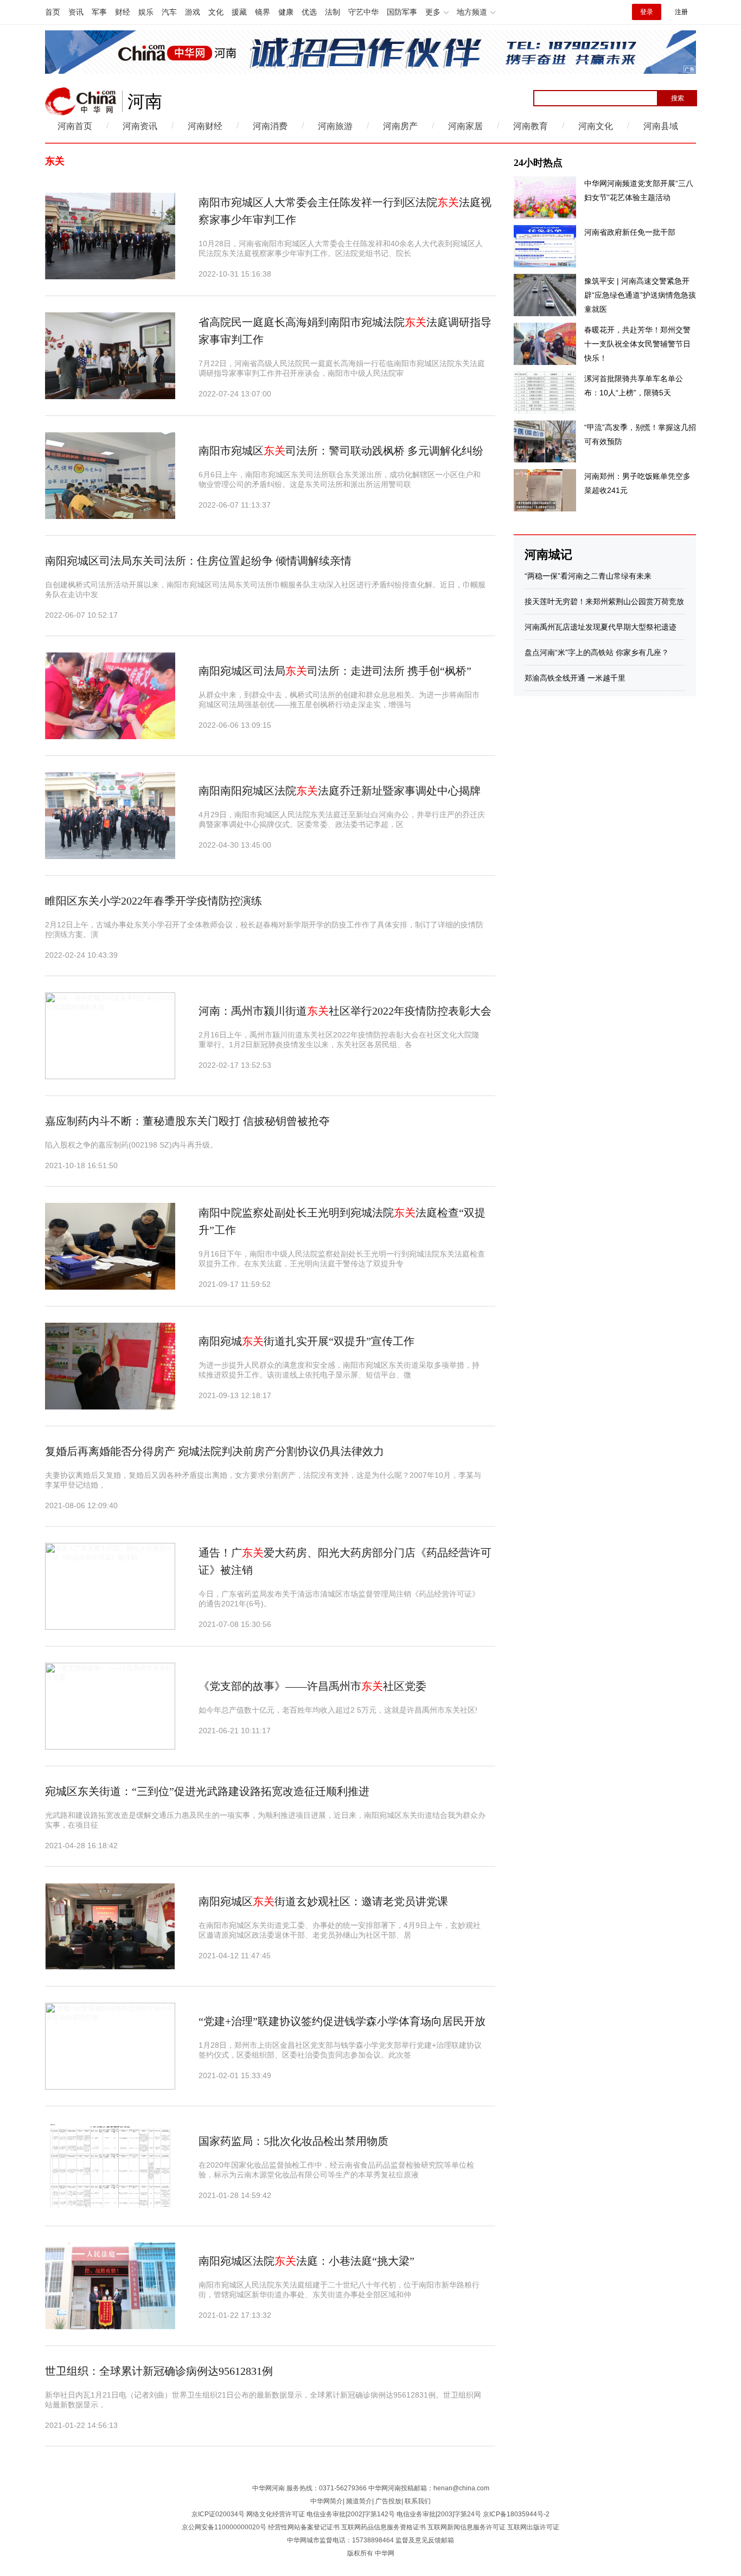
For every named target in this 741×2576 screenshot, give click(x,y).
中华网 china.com (81, 101)
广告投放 (388, 2501)
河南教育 (531, 126)
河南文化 (596, 126)
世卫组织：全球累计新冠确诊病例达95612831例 (159, 2371)
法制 (333, 12)
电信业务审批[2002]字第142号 (351, 2514)
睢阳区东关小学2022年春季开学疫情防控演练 (154, 901)
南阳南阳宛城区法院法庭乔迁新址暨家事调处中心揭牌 (340, 791)
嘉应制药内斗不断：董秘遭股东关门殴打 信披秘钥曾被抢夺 (187, 1121)
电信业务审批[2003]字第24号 (439, 2514)
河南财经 (205, 126)
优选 (309, 12)
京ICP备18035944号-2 (516, 2514)
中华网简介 (327, 2501)
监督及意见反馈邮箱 (425, 2540)
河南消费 (270, 126)
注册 (681, 12)
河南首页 (75, 126)
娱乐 (146, 12)
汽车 (169, 12)
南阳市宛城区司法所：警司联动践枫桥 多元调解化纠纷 (341, 451)
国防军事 (402, 12)
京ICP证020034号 (218, 2514)
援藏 (239, 12)
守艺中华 (363, 12)
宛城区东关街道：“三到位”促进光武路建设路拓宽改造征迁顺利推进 (207, 1791)
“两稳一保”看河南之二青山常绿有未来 (588, 576)
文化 (216, 12)
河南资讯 (140, 126)
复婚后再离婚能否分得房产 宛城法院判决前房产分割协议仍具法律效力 (215, 1451)
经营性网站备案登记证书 (304, 2527)
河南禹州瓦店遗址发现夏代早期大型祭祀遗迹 (601, 627)
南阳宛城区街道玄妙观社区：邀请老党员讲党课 (323, 1901)
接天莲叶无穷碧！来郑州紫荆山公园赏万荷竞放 (604, 601)
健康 (286, 12)
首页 (53, 12)
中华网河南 (269, 2488)
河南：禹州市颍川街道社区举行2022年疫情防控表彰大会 (345, 1011)
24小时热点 (538, 163)
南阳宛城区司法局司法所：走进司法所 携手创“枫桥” (335, 671)
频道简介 (359, 2501)
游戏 (193, 12)
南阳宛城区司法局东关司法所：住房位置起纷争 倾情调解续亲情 (198, 561)
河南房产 (400, 126)
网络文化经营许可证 (276, 2514)
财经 (123, 12)
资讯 (76, 12)
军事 (99, 12)
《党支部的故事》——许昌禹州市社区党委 (312, 1686)
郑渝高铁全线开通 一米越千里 (575, 678)
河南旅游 (335, 126)
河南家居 (465, 126)
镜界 (263, 12)
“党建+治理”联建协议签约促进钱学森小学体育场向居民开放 (342, 2021)
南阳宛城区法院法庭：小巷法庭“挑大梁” (306, 2261)
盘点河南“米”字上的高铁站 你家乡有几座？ (597, 652)
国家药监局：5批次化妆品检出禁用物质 (293, 2141)
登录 (647, 12)
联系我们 (418, 2501)
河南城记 (548, 555)
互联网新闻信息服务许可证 (467, 2527)
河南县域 (661, 126)
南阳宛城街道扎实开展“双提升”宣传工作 (306, 1341)
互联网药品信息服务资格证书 (384, 2527)
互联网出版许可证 (533, 2527)
